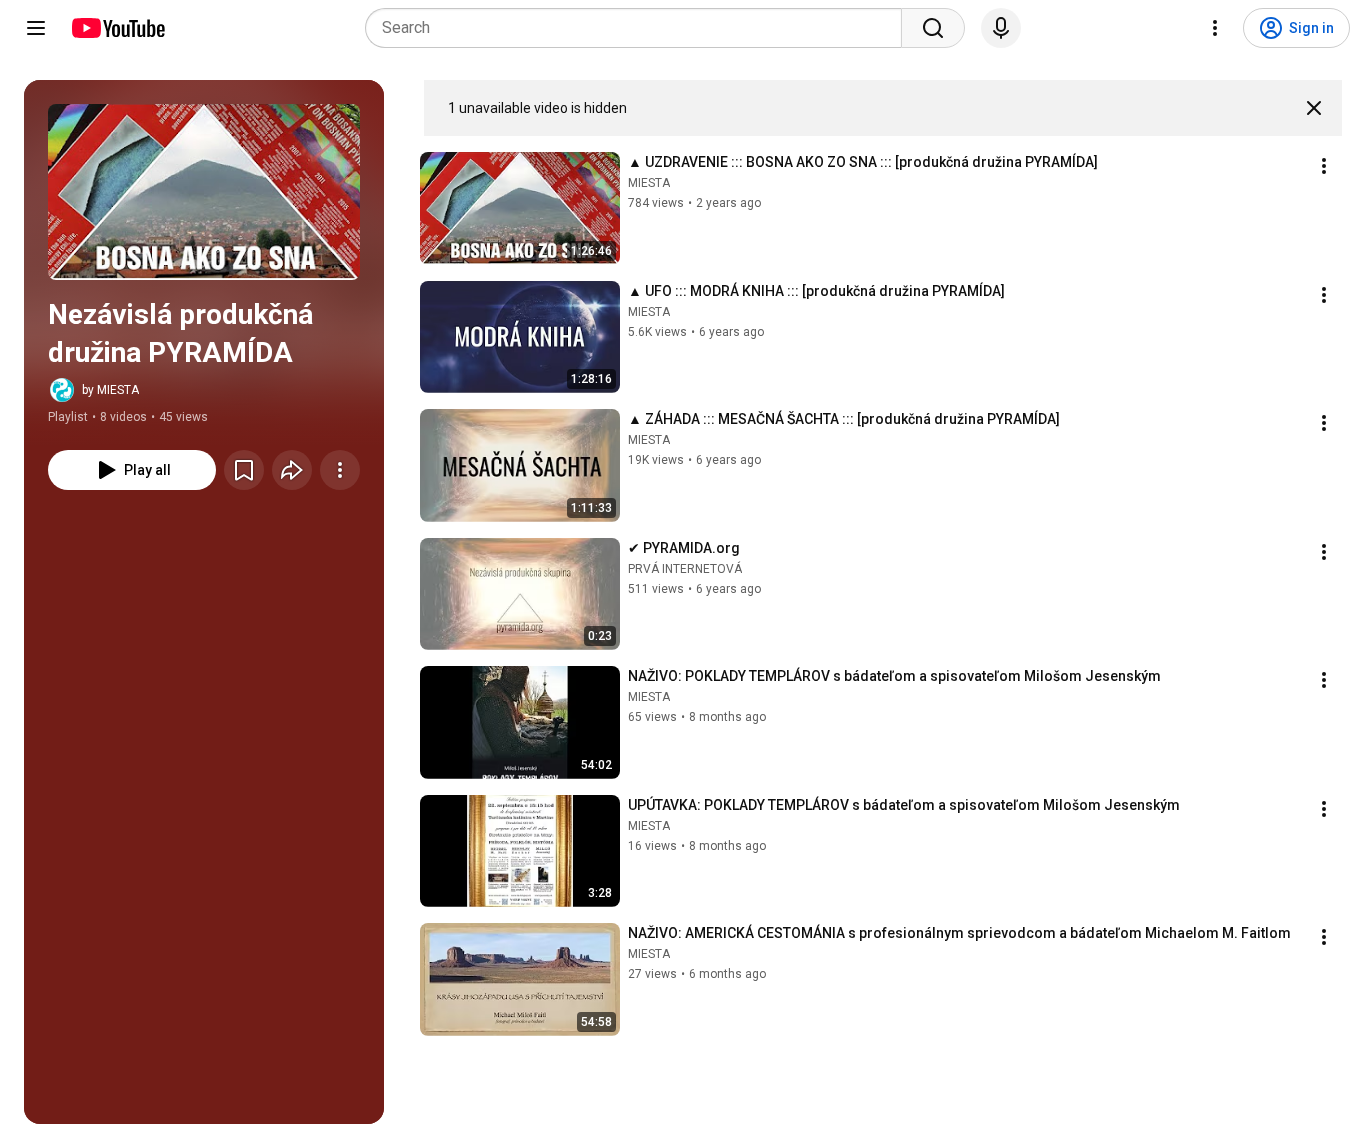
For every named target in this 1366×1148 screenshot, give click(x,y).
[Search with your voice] (1001, 28)
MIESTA (649, 183)
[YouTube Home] (117, 28)
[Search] (933, 28)
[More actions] (340, 470)
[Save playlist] (244, 470)
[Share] (292, 470)
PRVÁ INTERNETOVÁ (685, 569)
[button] (204, 192)
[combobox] (639, 28)
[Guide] (36, 28)
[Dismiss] (1314, 108)
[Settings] (1215, 28)
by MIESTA (110, 390)
